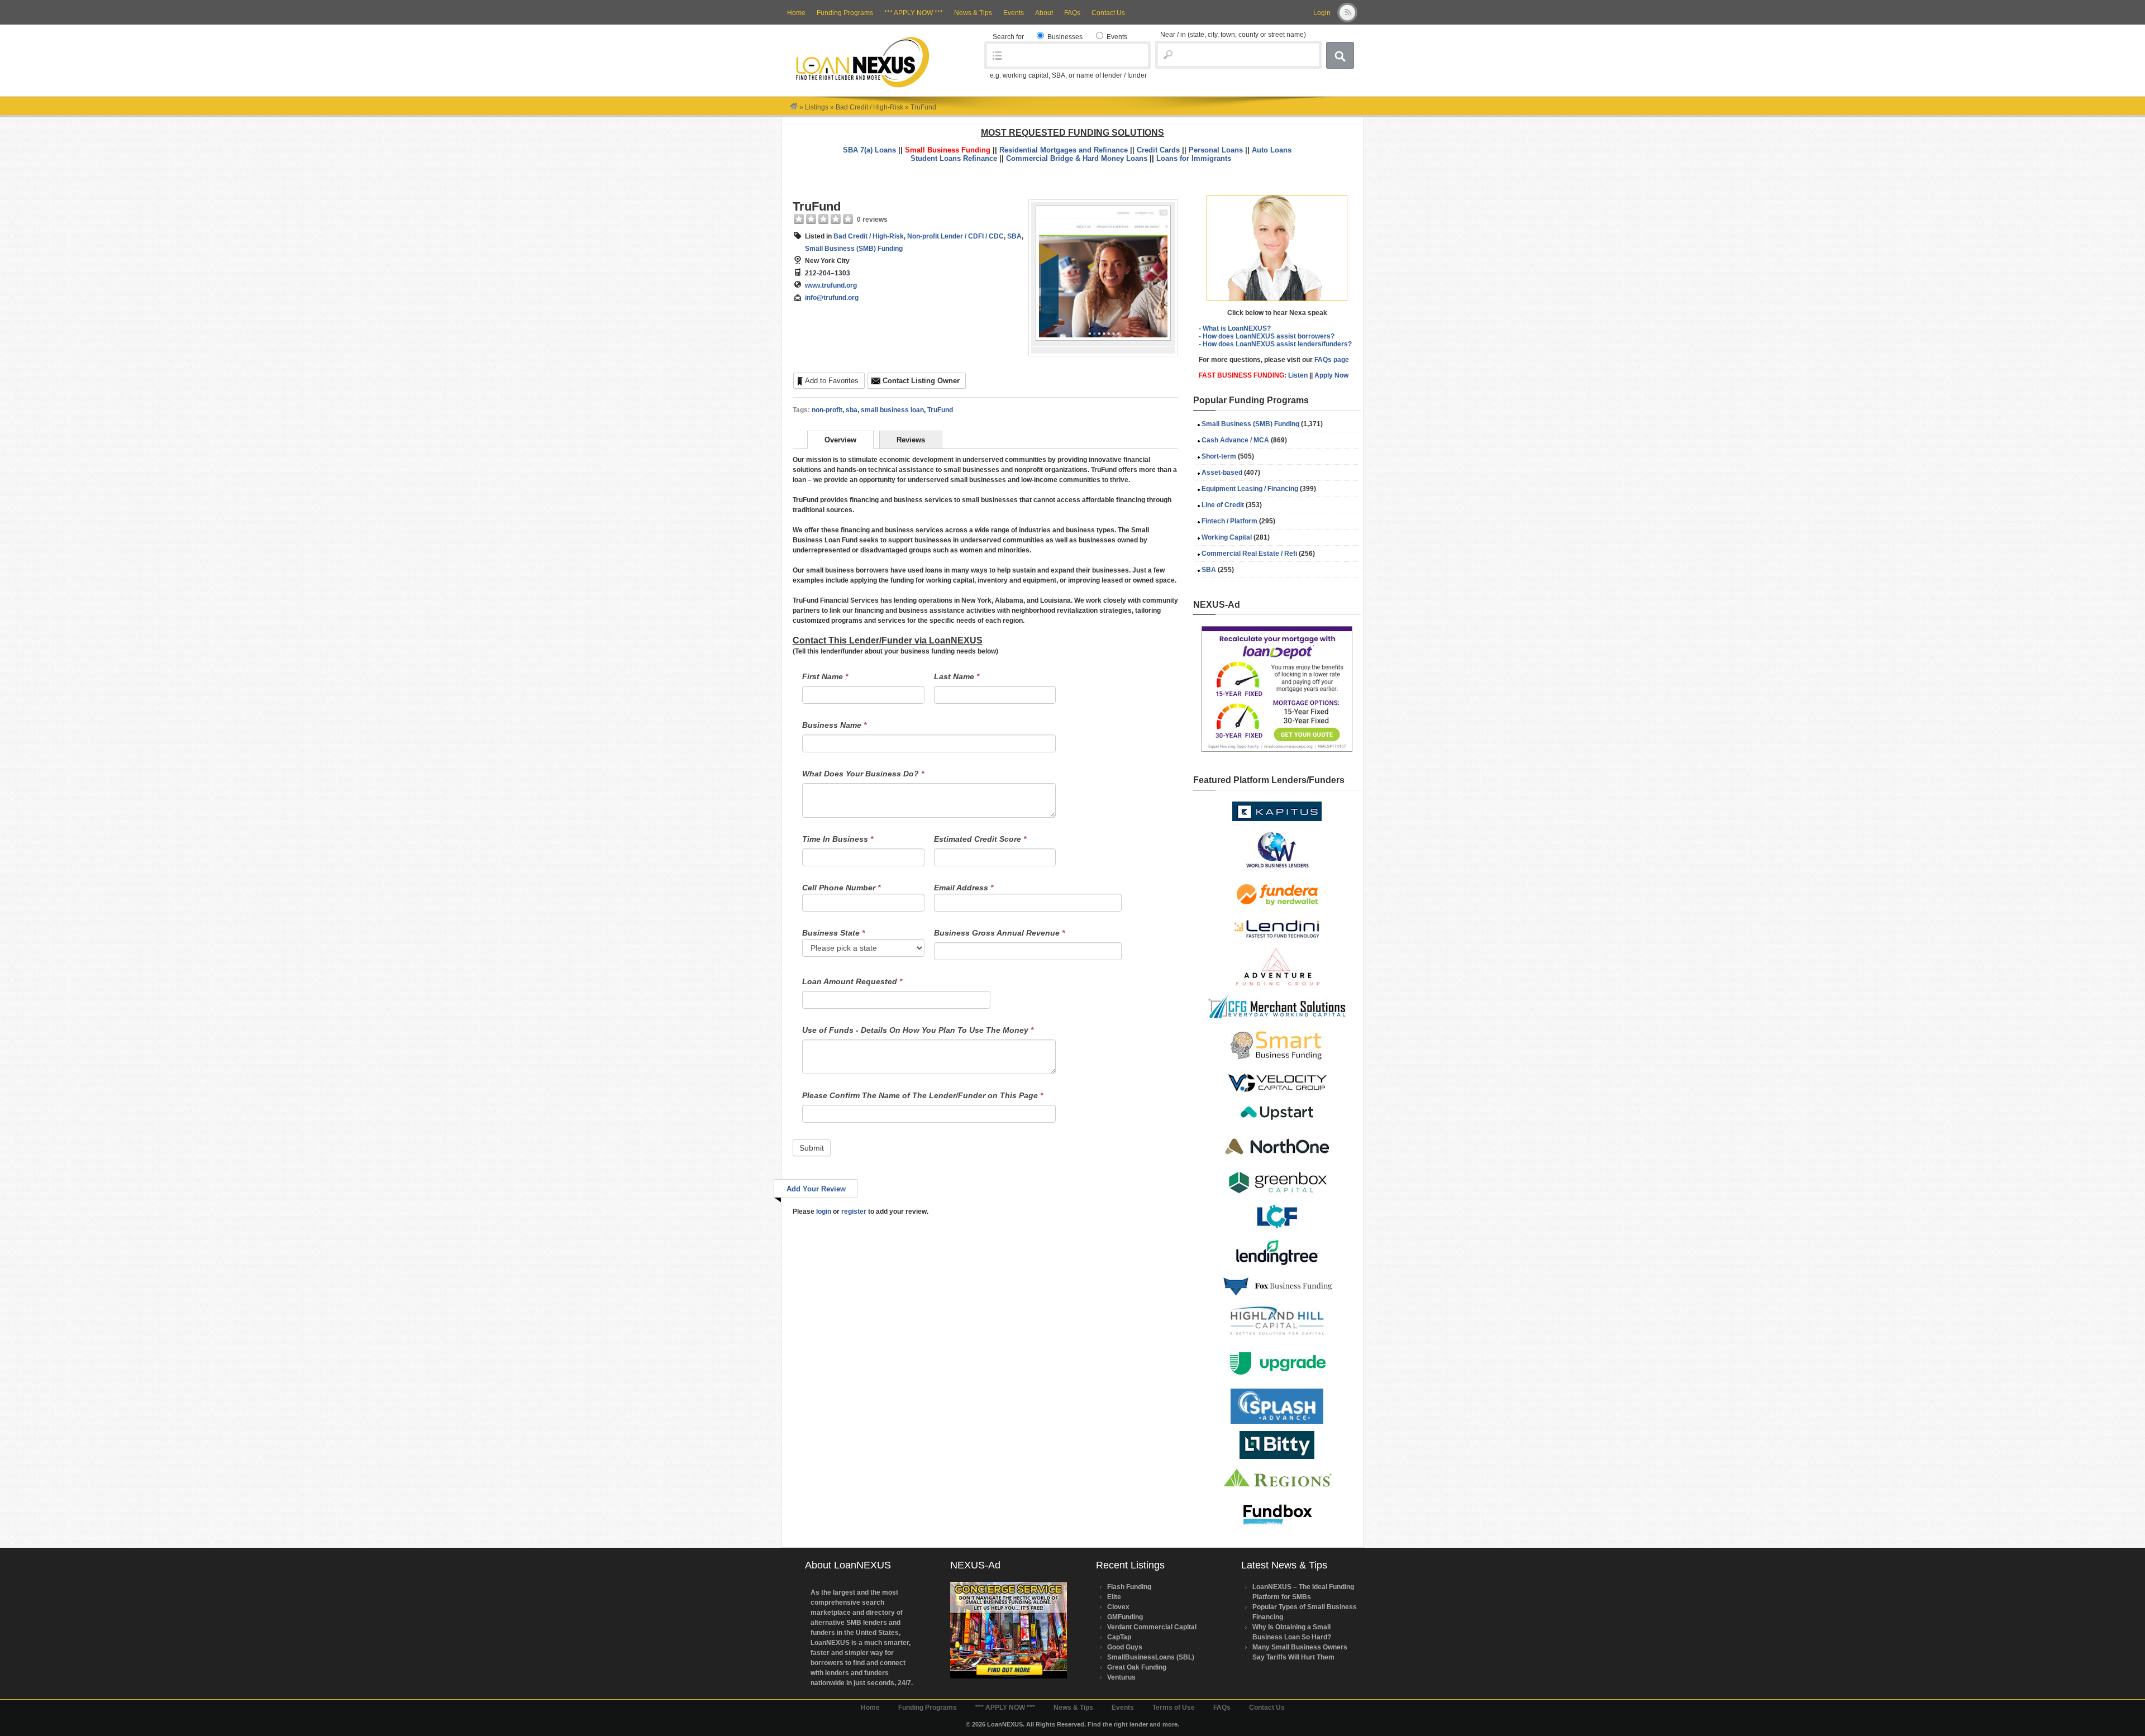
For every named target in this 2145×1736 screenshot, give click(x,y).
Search (1340, 55)
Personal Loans (1216, 150)
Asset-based (1222, 473)
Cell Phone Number (841, 888)
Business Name (834, 725)
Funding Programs (845, 13)
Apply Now (1331, 375)
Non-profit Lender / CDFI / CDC (955, 236)
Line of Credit (1223, 505)
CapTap (1119, 1637)
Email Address (964, 888)
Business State (833, 933)
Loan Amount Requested (852, 981)
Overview (840, 440)
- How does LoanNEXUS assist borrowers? (1267, 336)
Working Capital (1227, 537)
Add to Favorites (832, 381)
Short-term (1219, 456)
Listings (817, 107)
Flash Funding (1129, 1587)
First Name (825, 676)
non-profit (827, 410)
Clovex (1118, 1607)
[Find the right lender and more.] (862, 87)
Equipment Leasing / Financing (1250, 489)
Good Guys (1125, 1647)
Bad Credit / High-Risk (869, 107)
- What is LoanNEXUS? (1235, 328)
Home (796, 13)
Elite (1114, 1597)
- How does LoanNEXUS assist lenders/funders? (1275, 344)
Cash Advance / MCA (1235, 440)
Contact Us (1108, 13)
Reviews (911, 440)
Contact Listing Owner (921, 381)
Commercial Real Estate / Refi (1249, 554)
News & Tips (973, 13)
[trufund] (1103, 338)
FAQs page (1332, 360)
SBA (1014, 236)
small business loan (892, 410)
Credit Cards (1158, 150)
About (1044, 13)
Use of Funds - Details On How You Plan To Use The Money (918, 1030)
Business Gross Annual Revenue (999, 933)
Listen (1298, 375)
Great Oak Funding (1137, 1667)
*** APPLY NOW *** (914, 13)
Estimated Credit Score (980, 839)
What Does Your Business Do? (863, 774)
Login (1322, 13)
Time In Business (838, 839)
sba (852, 410)
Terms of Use (1174, 1708)
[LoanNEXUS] (794, 107)
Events (1014, 13)
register (854, 1212)
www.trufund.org (831, 285)
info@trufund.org (832, 298)
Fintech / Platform (1229, 521)
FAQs (1072, 13)
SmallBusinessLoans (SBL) (1151, 1657)
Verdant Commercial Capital (1152, 1627)
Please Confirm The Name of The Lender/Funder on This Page (923, 1095)
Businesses (1064, 37)
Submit (812, 1148)
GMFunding (1125, 1617)
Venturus (1121, 1677)
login (824, 1212)
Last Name (957, 676)
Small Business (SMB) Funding (854, 249)
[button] (1277, 248)
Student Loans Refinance (954, 158)
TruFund (817, 206)
